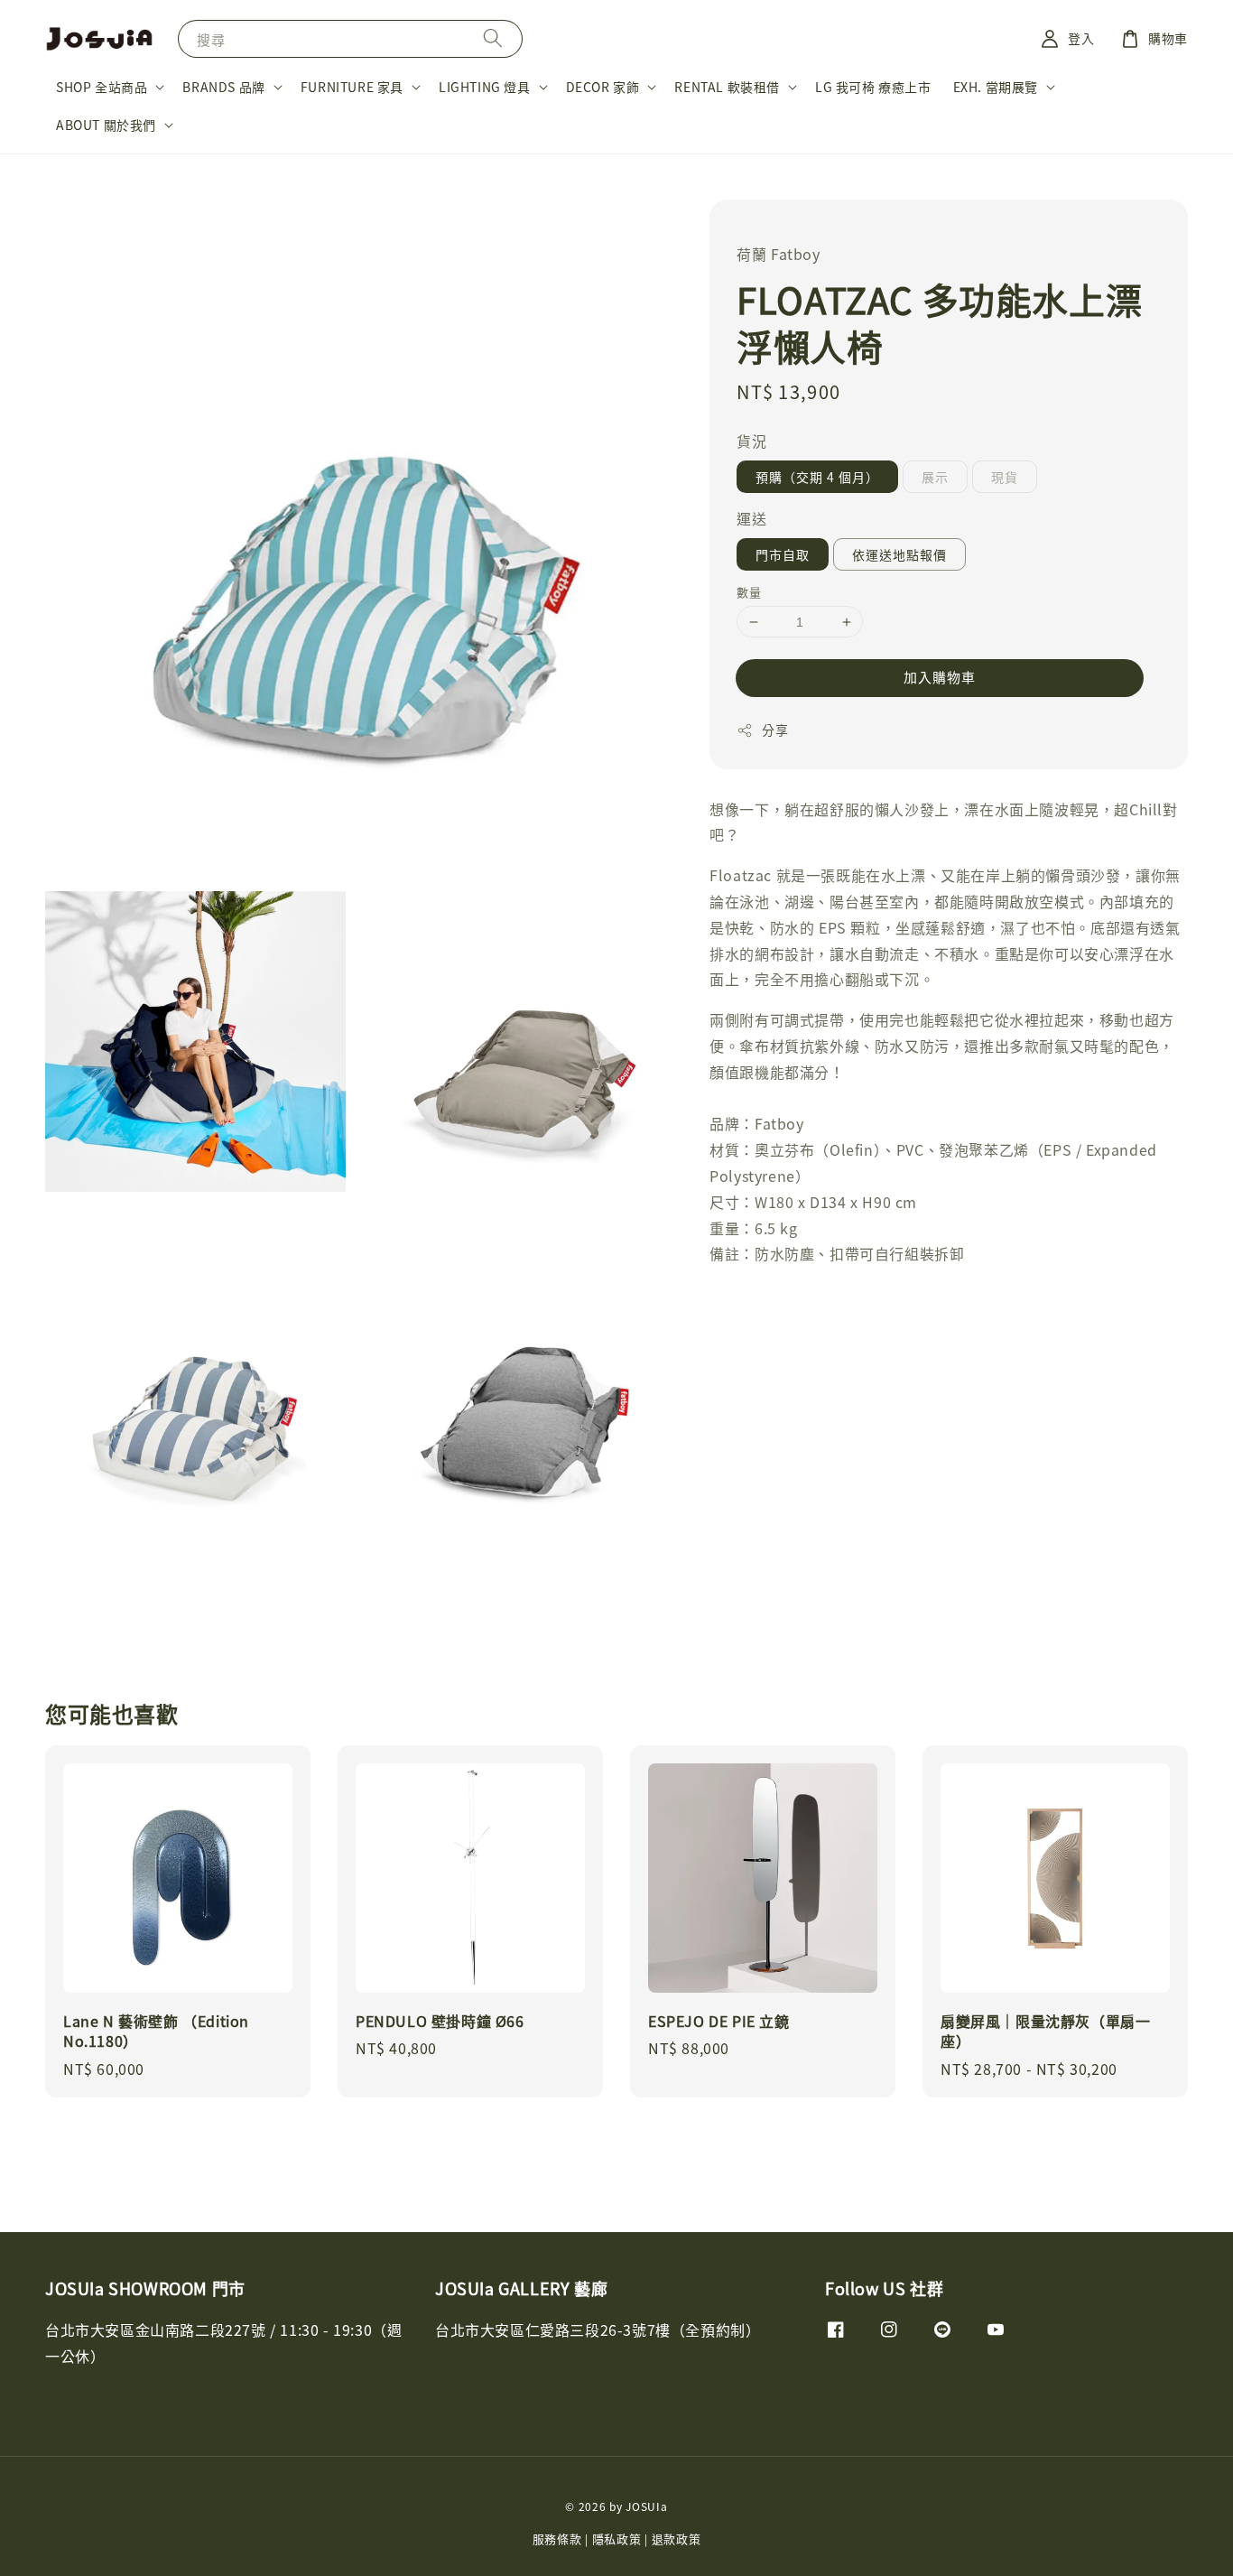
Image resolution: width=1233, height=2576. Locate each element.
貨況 (751, 441)
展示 (935, 477)
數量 (749, 592)
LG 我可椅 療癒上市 (873, 87)
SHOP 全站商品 (102, 87)
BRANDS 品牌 (223, 87)
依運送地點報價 (899, 554)
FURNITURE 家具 (352, 87)
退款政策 (677, 2539)
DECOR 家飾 (603, 87)
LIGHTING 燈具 (485, 87)
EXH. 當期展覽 (996, 87)
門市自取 (783, 554)
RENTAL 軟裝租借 (727, 87)
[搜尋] (493, 38)
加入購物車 (940, 677)
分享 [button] (775, 730)
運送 (751, 518)
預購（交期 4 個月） (817, 477)
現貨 (1005, 477)
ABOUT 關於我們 (106, 125)
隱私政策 (617, 2539)
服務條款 (557, 2539)
